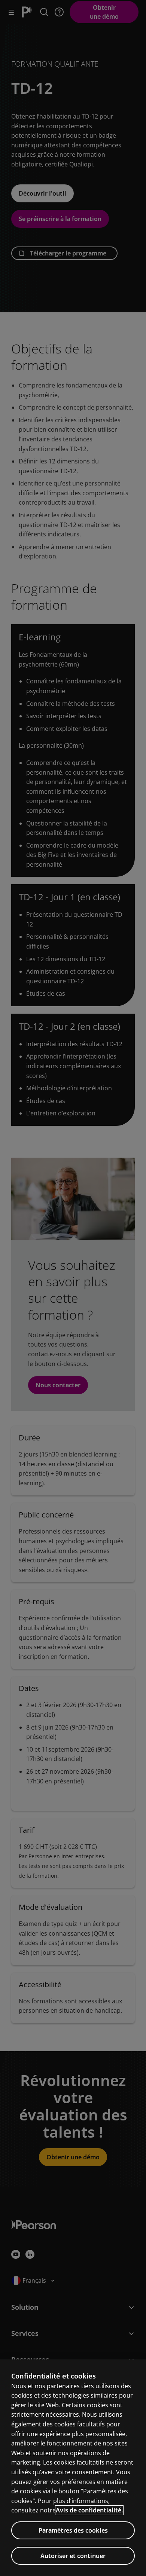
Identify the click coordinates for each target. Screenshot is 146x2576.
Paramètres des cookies (73, 2530)
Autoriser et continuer (73, 2556)
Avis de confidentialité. (89, 2510)
